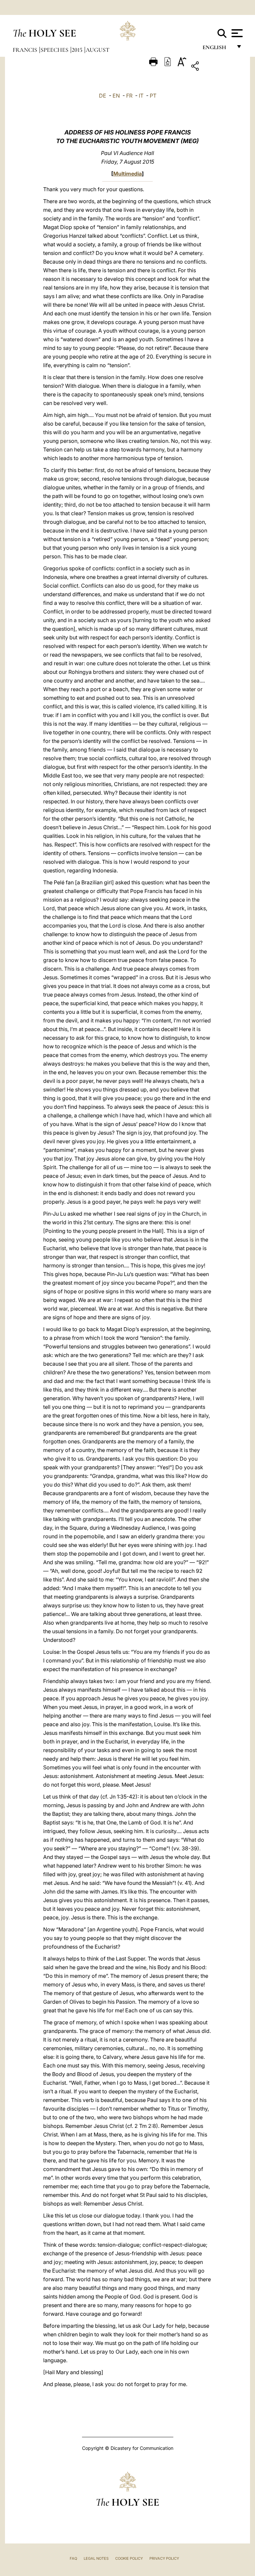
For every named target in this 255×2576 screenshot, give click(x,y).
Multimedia (127, 174)
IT (141, 96)
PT (153, 96)
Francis (26, 50)
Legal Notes (96, 2558)
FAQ (73, 2558)
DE (103, 96)
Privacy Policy (164, 2558)
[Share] (216, 67)
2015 (78, 50)
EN (116, 96)
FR (129, 96)
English (217, 49)
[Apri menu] (236, 33)
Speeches (55, 50)
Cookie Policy (129, 2558)
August (97, 50)
